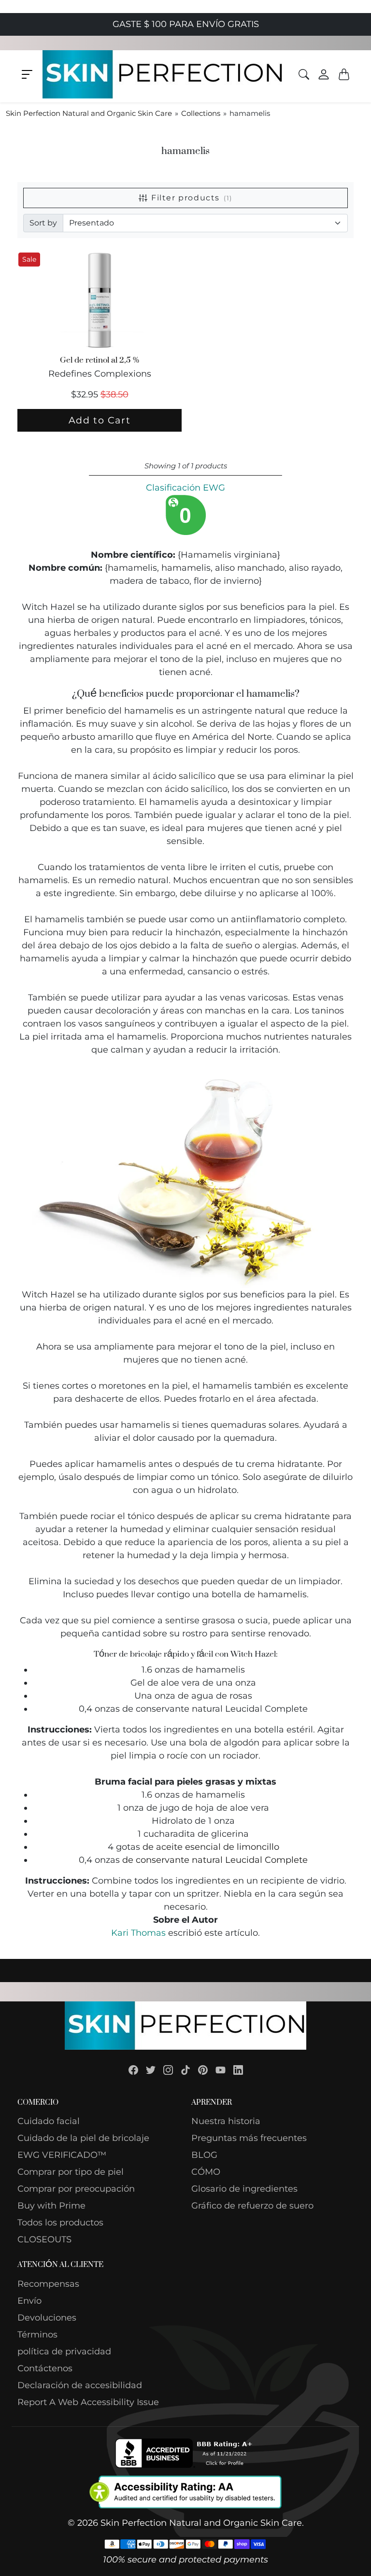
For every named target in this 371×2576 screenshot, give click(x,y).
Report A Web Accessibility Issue (88, 2402)
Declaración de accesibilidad (80, 2385)
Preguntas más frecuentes (249, 2138)
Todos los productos (60, 2223)
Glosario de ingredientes (244, 2189)
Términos (37, 2335)
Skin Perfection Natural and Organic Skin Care (89, 113)
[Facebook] (133, 2070)
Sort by (43, 223)
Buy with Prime (51, 2206)
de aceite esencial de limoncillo (211, 1847)
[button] (27, 74)
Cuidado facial (49, 2121)
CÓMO (206, 2172)
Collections (201, 113)
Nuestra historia (226, 2121)
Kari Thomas (138, 1933)
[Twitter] (151, 2070)
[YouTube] (221, 2070)
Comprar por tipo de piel (71, 2172)
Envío (29, 2301)
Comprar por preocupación (76, 2189)
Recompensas (48, 2284)
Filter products (192, 198)
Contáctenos (45, 2368)
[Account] (324, 74)
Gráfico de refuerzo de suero (252, 2206)
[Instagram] (168, 2070)
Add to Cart (100, 420)
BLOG (204, 2155)
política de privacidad (64, 2351)
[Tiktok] (185, 2070)
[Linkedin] (238, 2070)
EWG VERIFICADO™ (62, 2155)
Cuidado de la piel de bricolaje (83, 2138)
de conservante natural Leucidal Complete (215, 1860)
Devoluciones (47, 2318)
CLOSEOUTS (44, 2239)
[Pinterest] (203, 2070)
